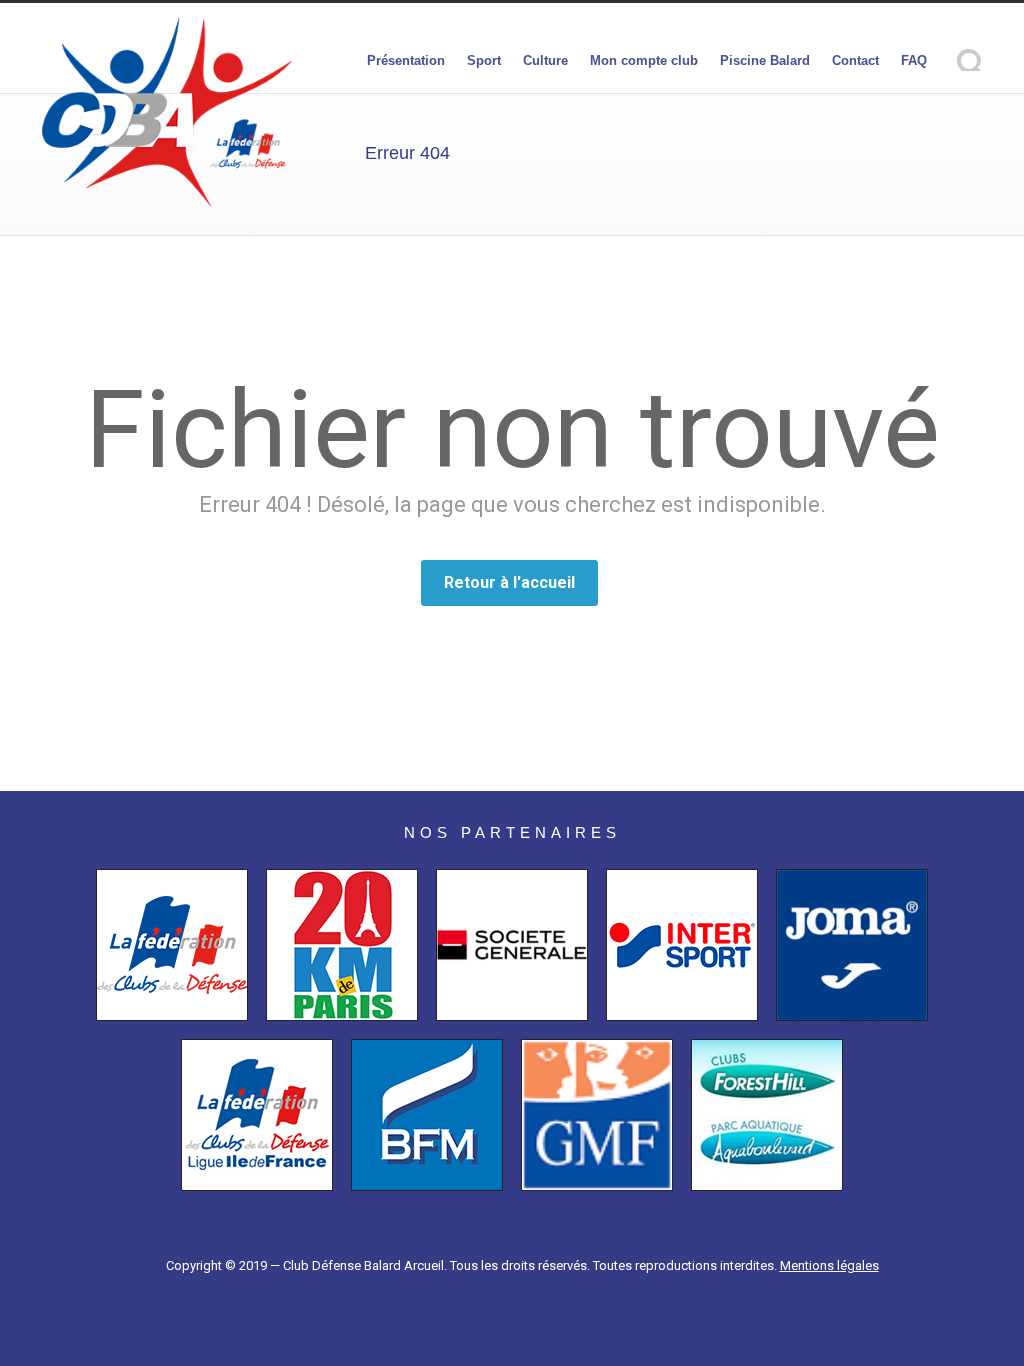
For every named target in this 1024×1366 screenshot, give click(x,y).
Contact (855, 60)
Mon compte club (644, 60)
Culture (545, 60)
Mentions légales (829, 1265)
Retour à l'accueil (509, 582)
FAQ (914, 60)
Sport (484, 60)
